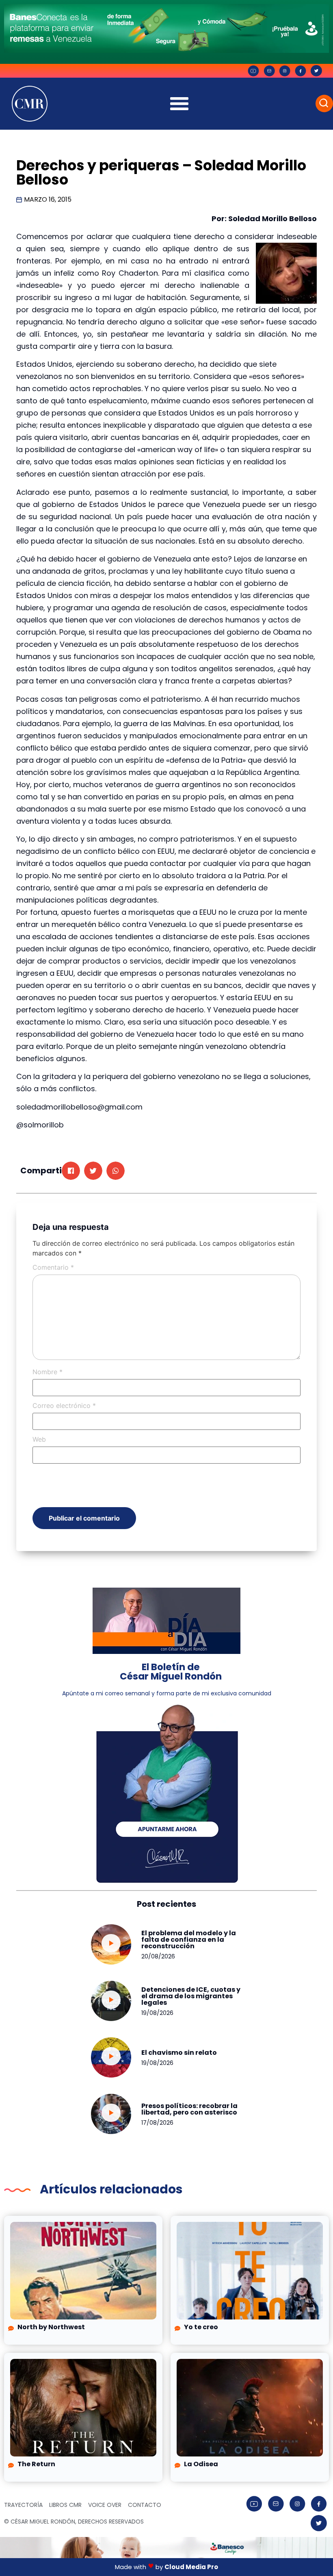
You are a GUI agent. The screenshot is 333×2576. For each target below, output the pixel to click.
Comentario (53, 1267)
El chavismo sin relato (179, 2053)
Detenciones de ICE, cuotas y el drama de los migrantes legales (191, 1996)
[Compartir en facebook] (71, 1171)
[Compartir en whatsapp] (116, 1171)
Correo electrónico (64, 1405)
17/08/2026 (157, 2123)
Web (39, 1439)
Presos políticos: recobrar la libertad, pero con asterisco (189, 2109)
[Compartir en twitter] (93, 1171)
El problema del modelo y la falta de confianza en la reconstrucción (189, 1940)
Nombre (48, 1372)
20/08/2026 (158, 1956)
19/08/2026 (157, 2013)
